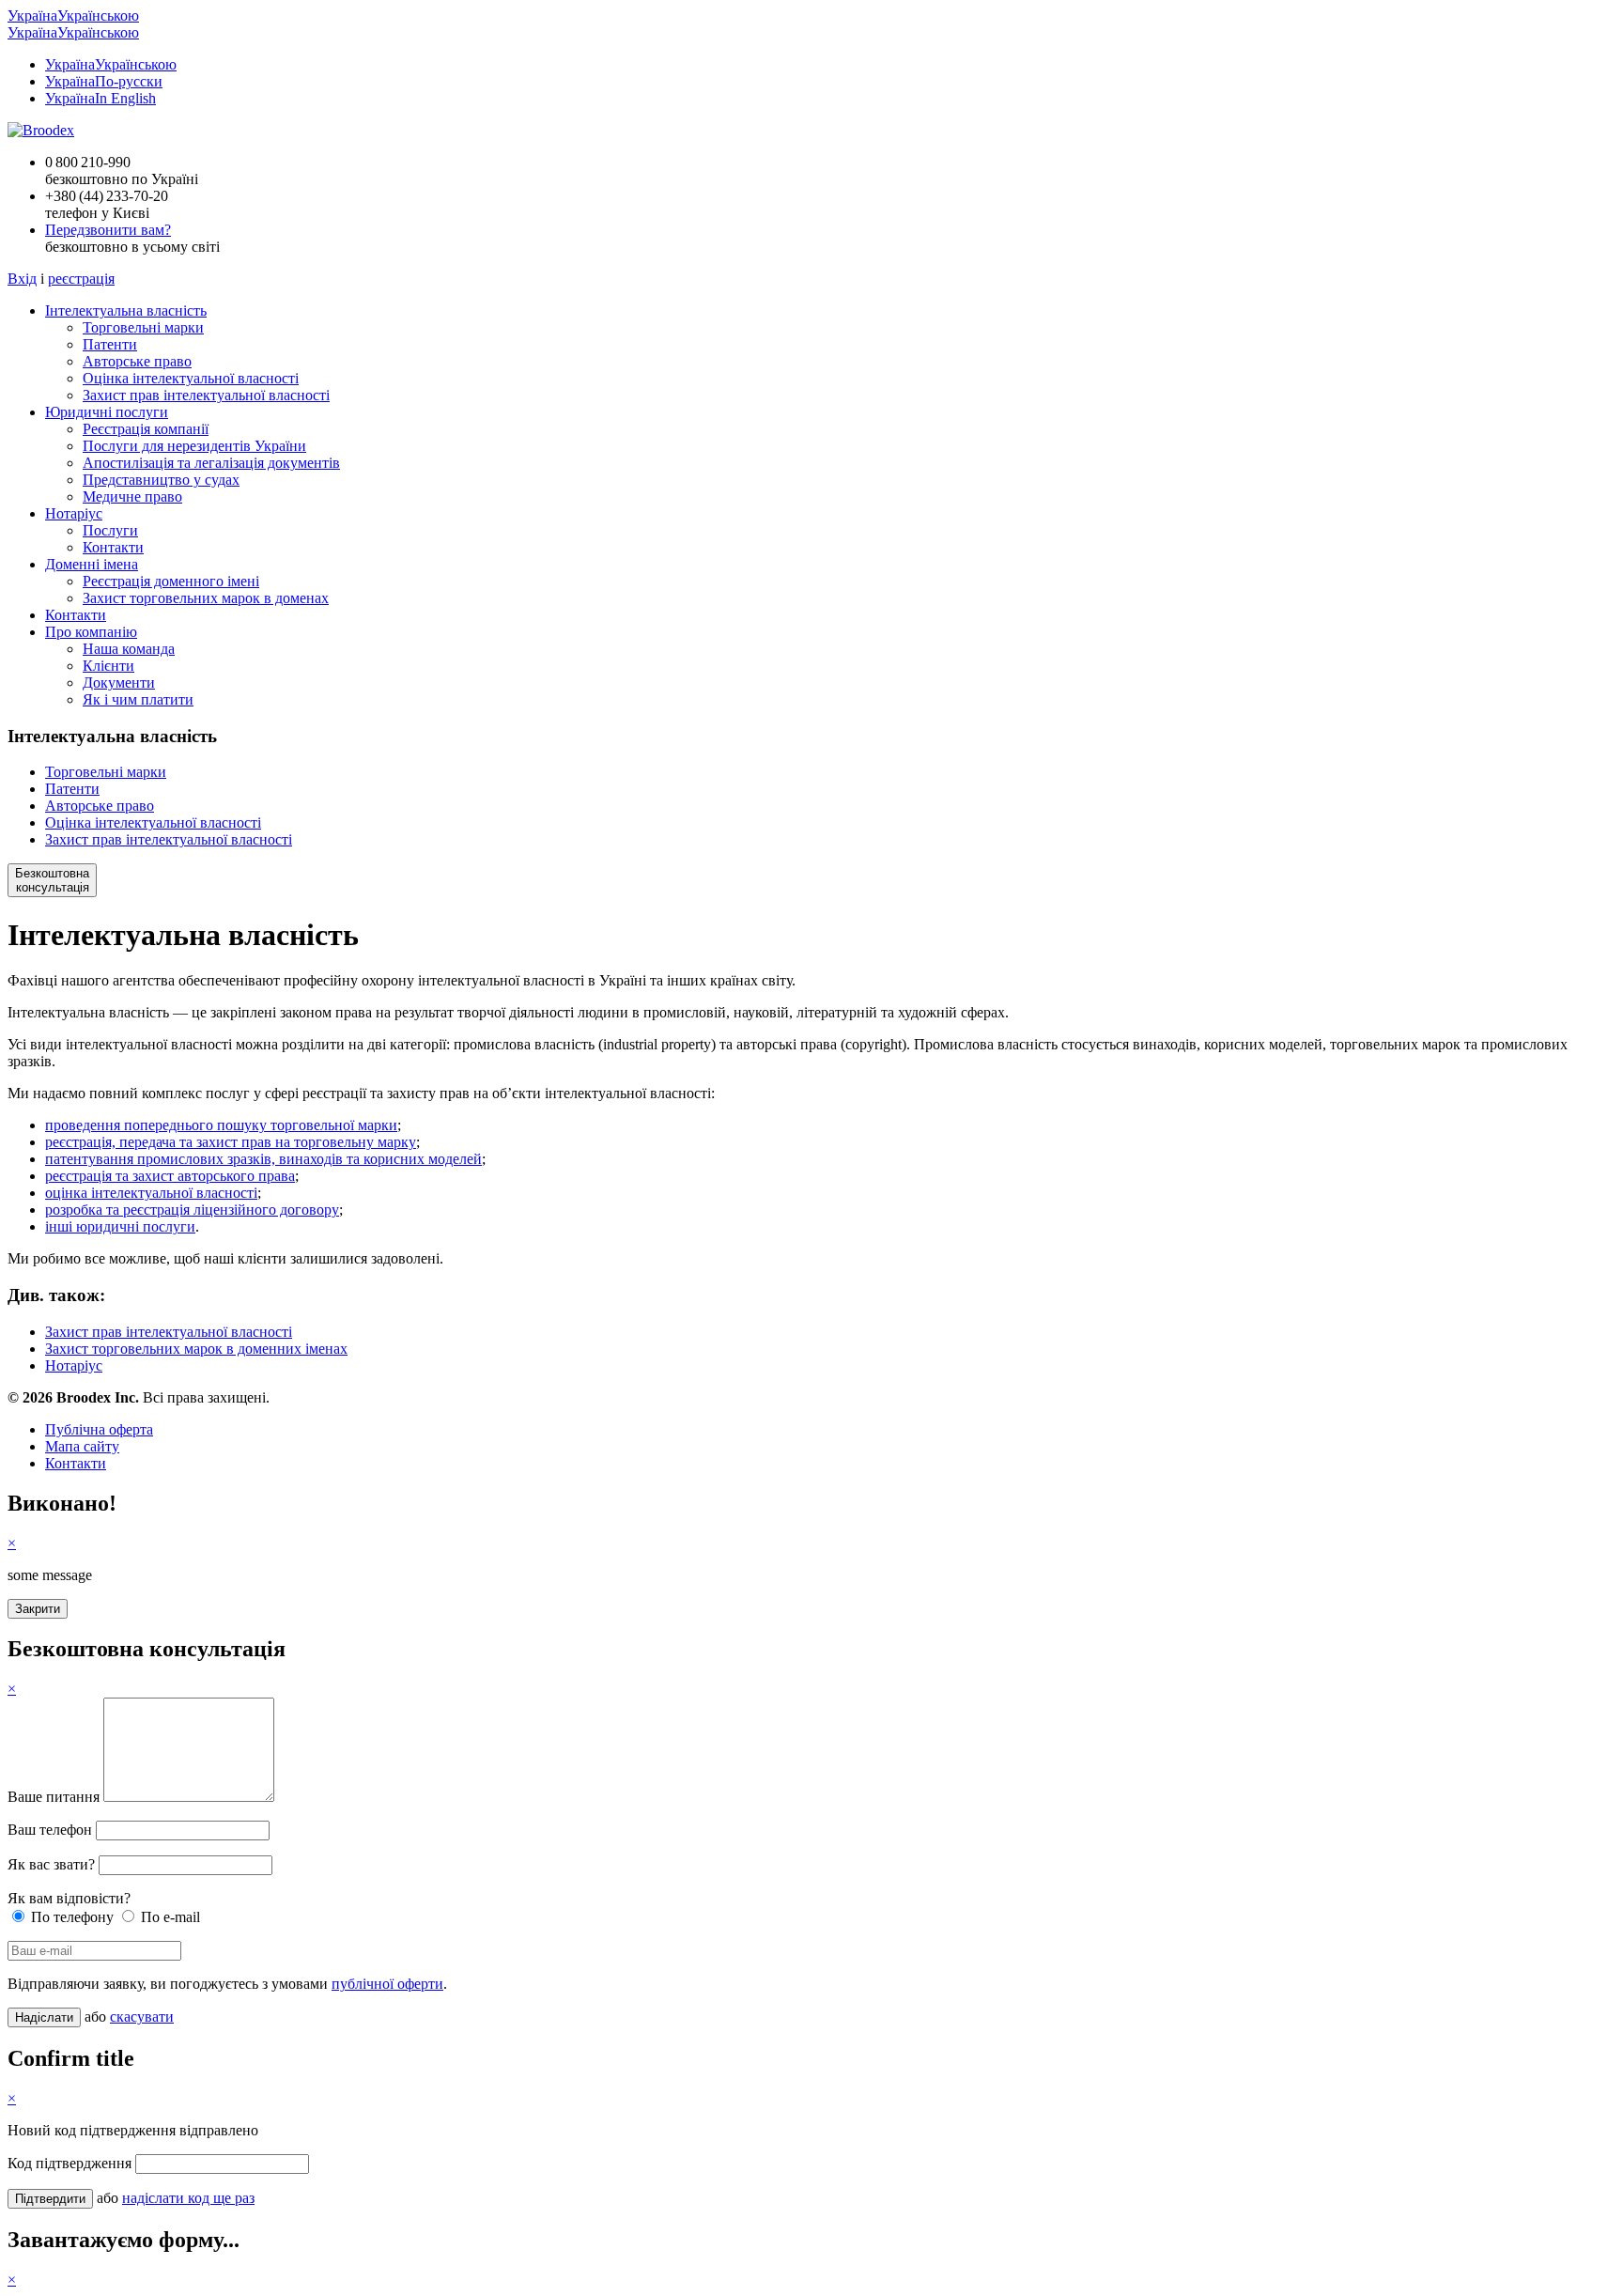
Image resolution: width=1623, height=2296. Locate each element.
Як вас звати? (51, 1864)
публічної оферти (387, 1984)
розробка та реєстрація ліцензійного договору (192, 1210)
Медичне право (132, 496)
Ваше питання (54, 1797)
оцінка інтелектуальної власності (151, 1193)
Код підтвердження (70, 2163)
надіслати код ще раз (188, 2198)
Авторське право (137, 361)
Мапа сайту (82, 1446)
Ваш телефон (50, 1830)
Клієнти (108, 666)
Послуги (110, 530)
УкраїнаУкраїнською (73, 16)
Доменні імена (92, 564)
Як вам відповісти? (69, 1898)
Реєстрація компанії (146, 429)
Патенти (110, 344)
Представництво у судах (161, 480)
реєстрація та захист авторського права (170, 1176)
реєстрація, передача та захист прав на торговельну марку (231, 1142)
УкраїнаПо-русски (104, 81)
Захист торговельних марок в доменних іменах (196, 1349)
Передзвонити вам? (108, 230)
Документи (119, 683)
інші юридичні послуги (120, 1226)
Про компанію (91, 632)
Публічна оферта (99, 1429)
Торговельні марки (143, 327)
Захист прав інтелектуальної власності (206, 395)
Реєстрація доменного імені (171, 581)
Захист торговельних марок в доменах (206, 598)
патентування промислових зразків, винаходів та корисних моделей (263, 1159)
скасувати (142, 2017)
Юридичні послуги (107, 412)
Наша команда (129, 649)
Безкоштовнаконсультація (52, 880)
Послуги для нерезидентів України (194, 446)
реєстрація (81, 279)
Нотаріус (74, 513)
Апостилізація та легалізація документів (211, 463)
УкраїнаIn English (100, 98)
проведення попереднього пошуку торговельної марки (221, 1125)
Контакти (113, 547)
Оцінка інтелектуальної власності (191, 378)
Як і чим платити (138, 699)
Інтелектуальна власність (126, 310)
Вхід (22, 279)
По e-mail (169, 1917)
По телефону (70, 1917)
